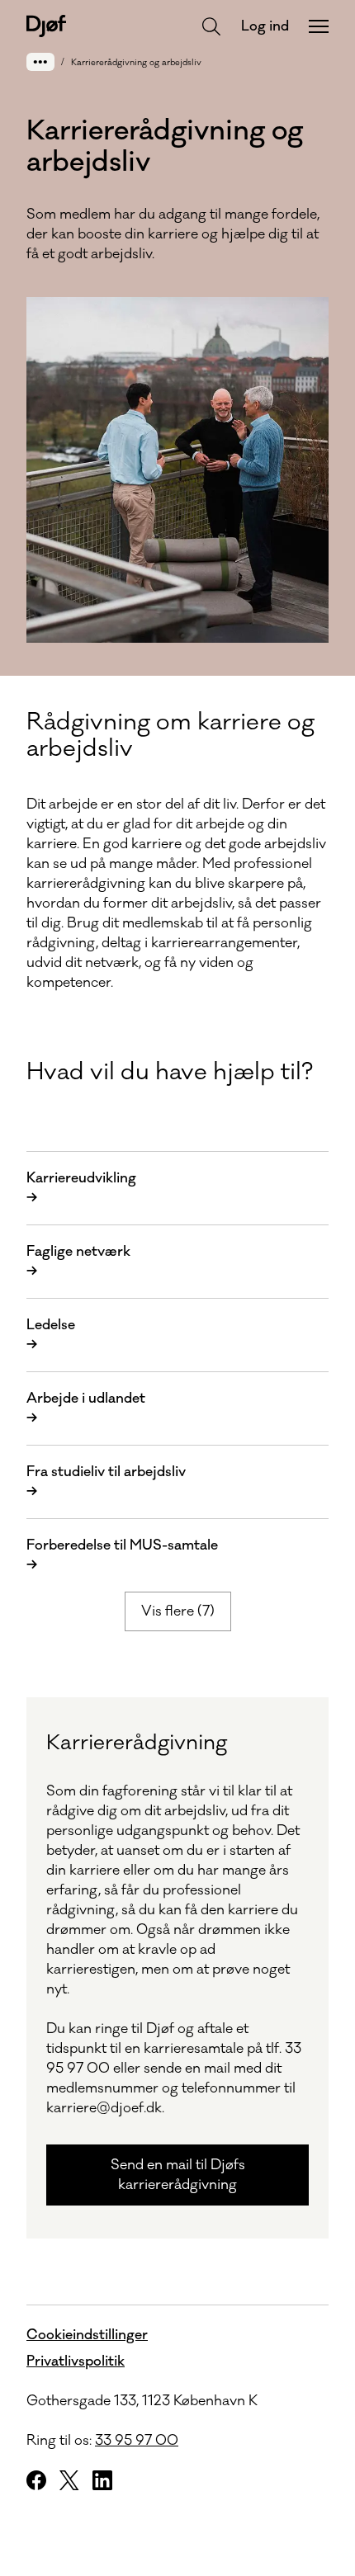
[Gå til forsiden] (46, 26)
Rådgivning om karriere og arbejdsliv (170, 735)
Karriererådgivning (137, 1743)
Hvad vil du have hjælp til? (170, 1072)
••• (40, 61)
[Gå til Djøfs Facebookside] (36, 2480)
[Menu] (319, 26)
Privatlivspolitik (76, 2361)
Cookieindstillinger (87, 2335)
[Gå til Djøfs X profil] (69, 2480)
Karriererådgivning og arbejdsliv (136, 63)
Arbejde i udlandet (86, 1408)
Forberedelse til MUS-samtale (122, 1555)
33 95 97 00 (137, 2441)
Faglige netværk (78, 1262)
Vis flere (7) (178, 1611)
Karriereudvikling (81, 1188)
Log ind (265, 26)
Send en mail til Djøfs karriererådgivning (178, 2175)
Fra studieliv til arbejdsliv (106, 1482)
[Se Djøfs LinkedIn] (102, 2480)
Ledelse (51, 1335)
